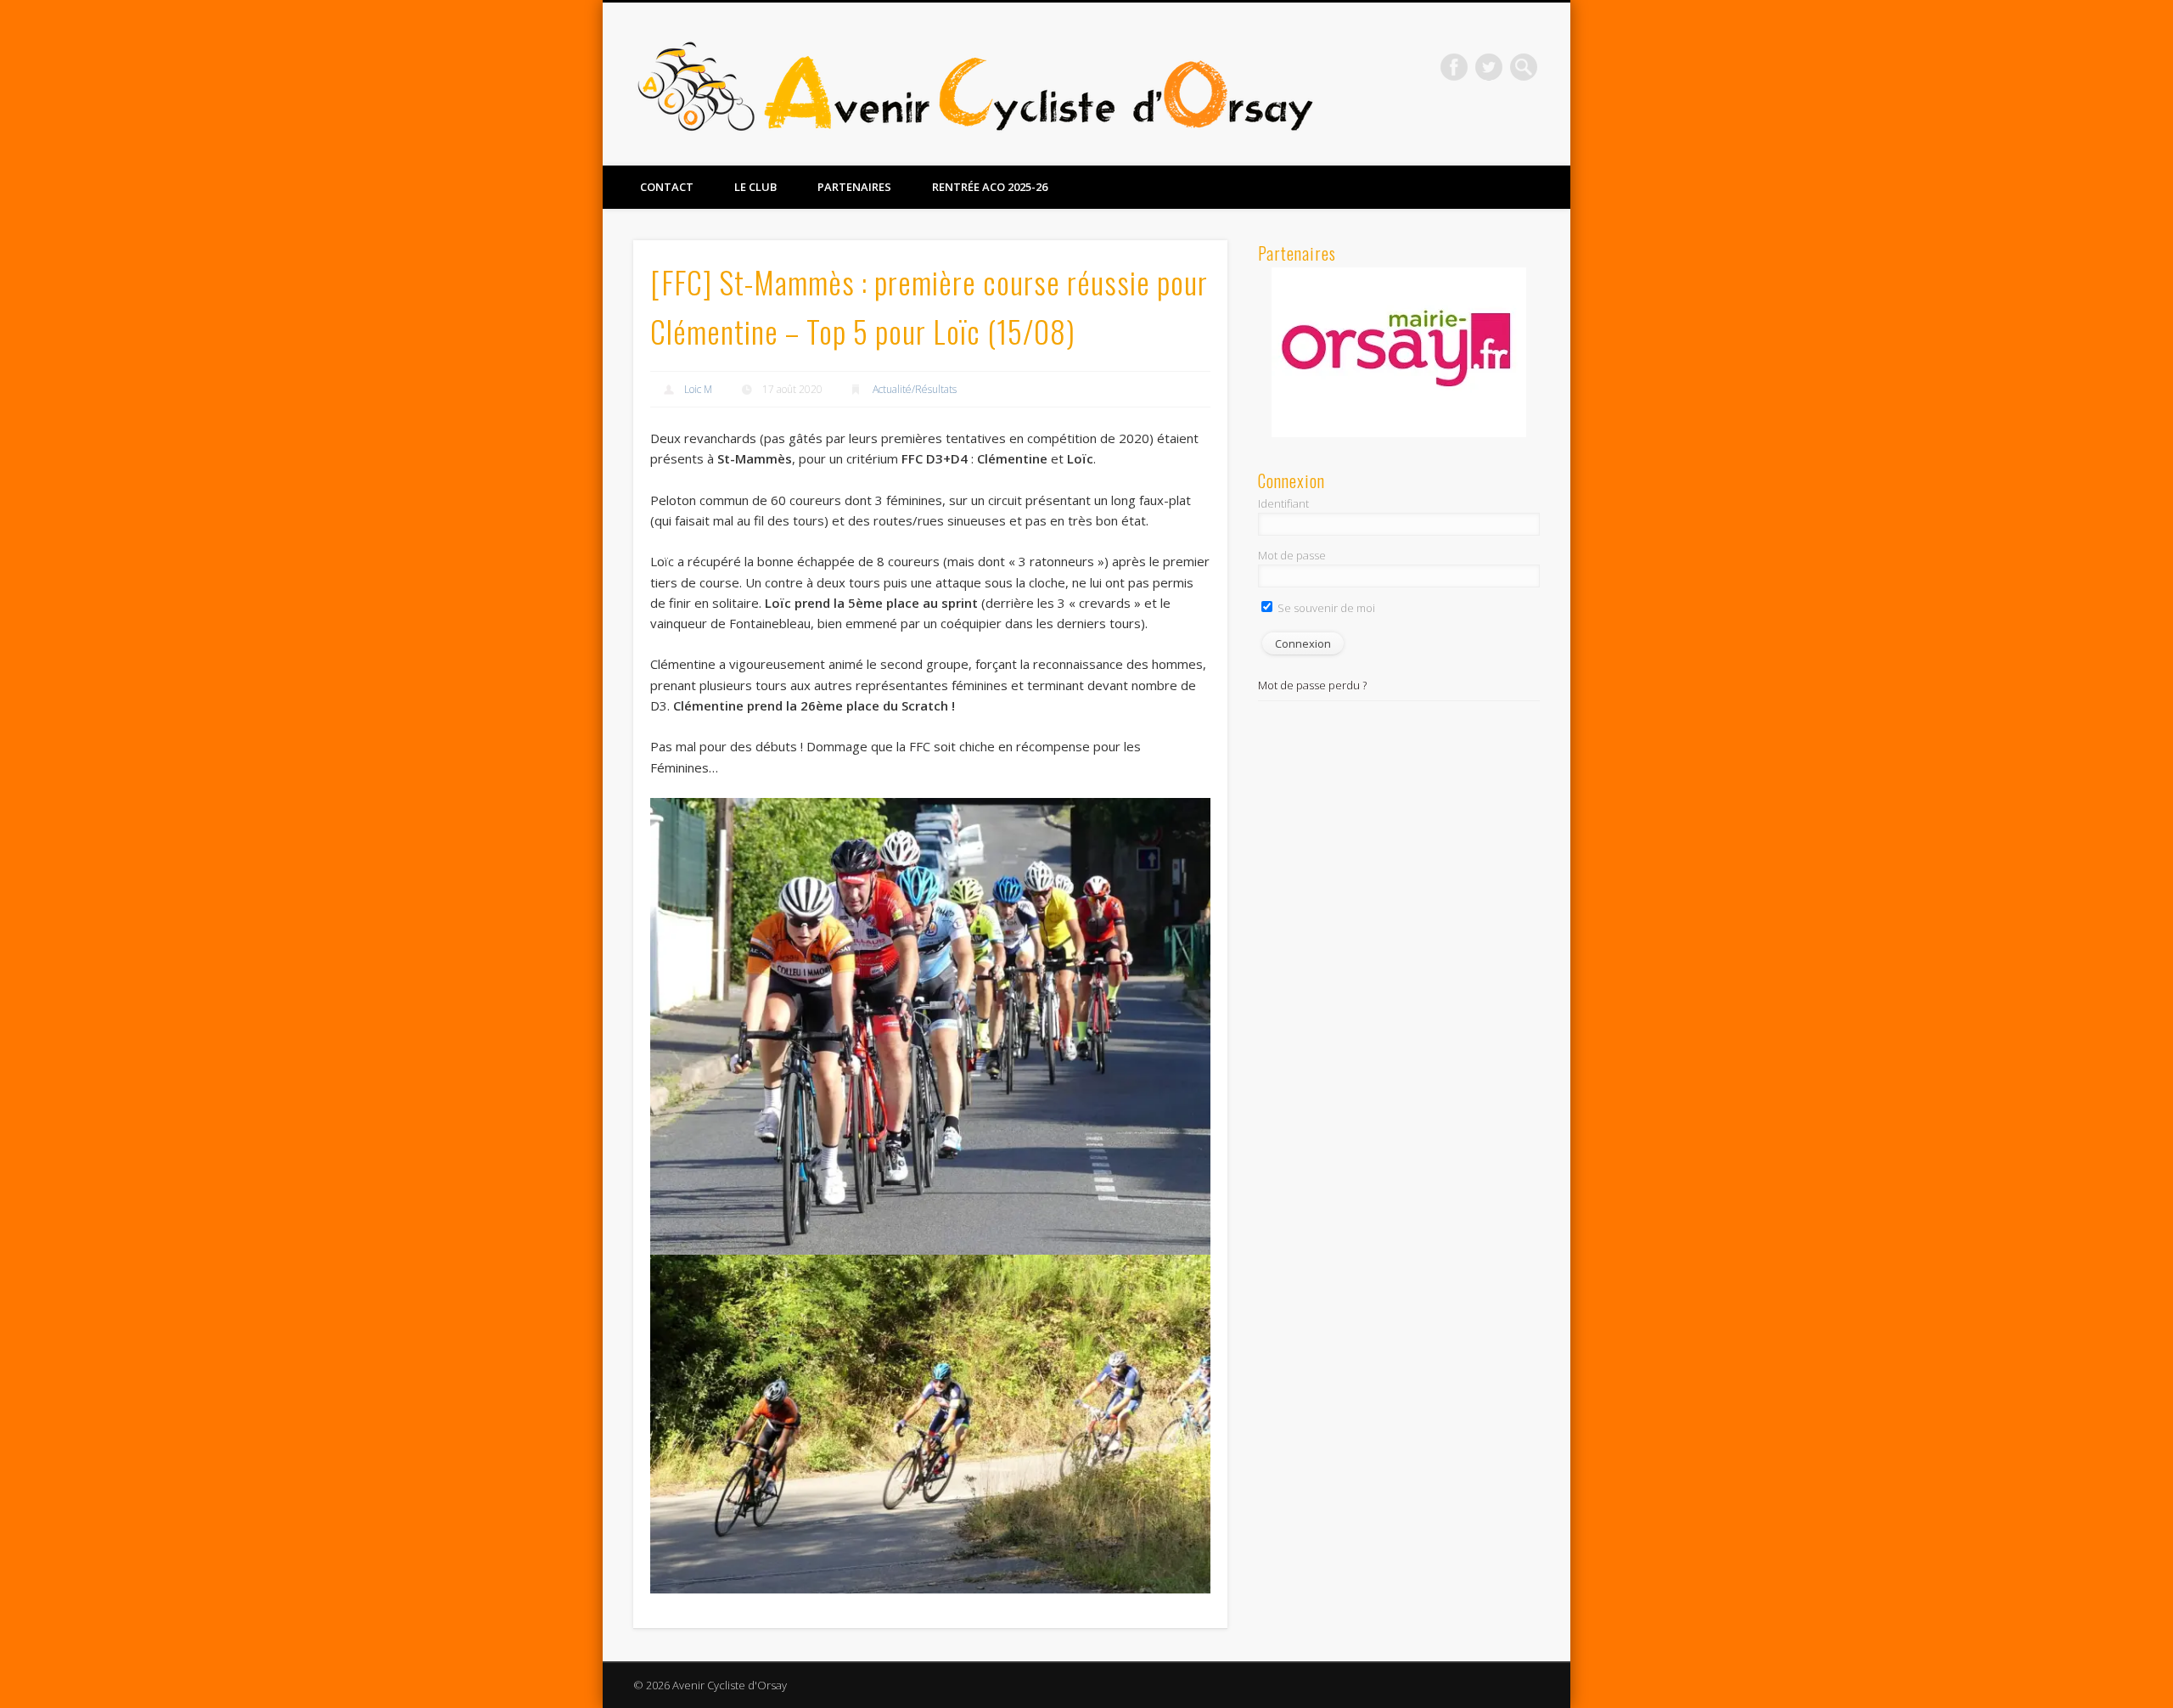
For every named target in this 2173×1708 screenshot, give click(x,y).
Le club (755, 187)
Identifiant (1283, 503)
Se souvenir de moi (1325, 608)
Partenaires (854, 187)
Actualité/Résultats (915, 389)
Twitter (1489, 67)
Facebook (1454, 67)
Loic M (698, 389)
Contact (667, 187)
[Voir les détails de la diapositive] (1399, 352)
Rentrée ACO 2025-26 (990, 187)
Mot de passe (1292, 555)
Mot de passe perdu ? (1312, 685)
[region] (1399, 352)
